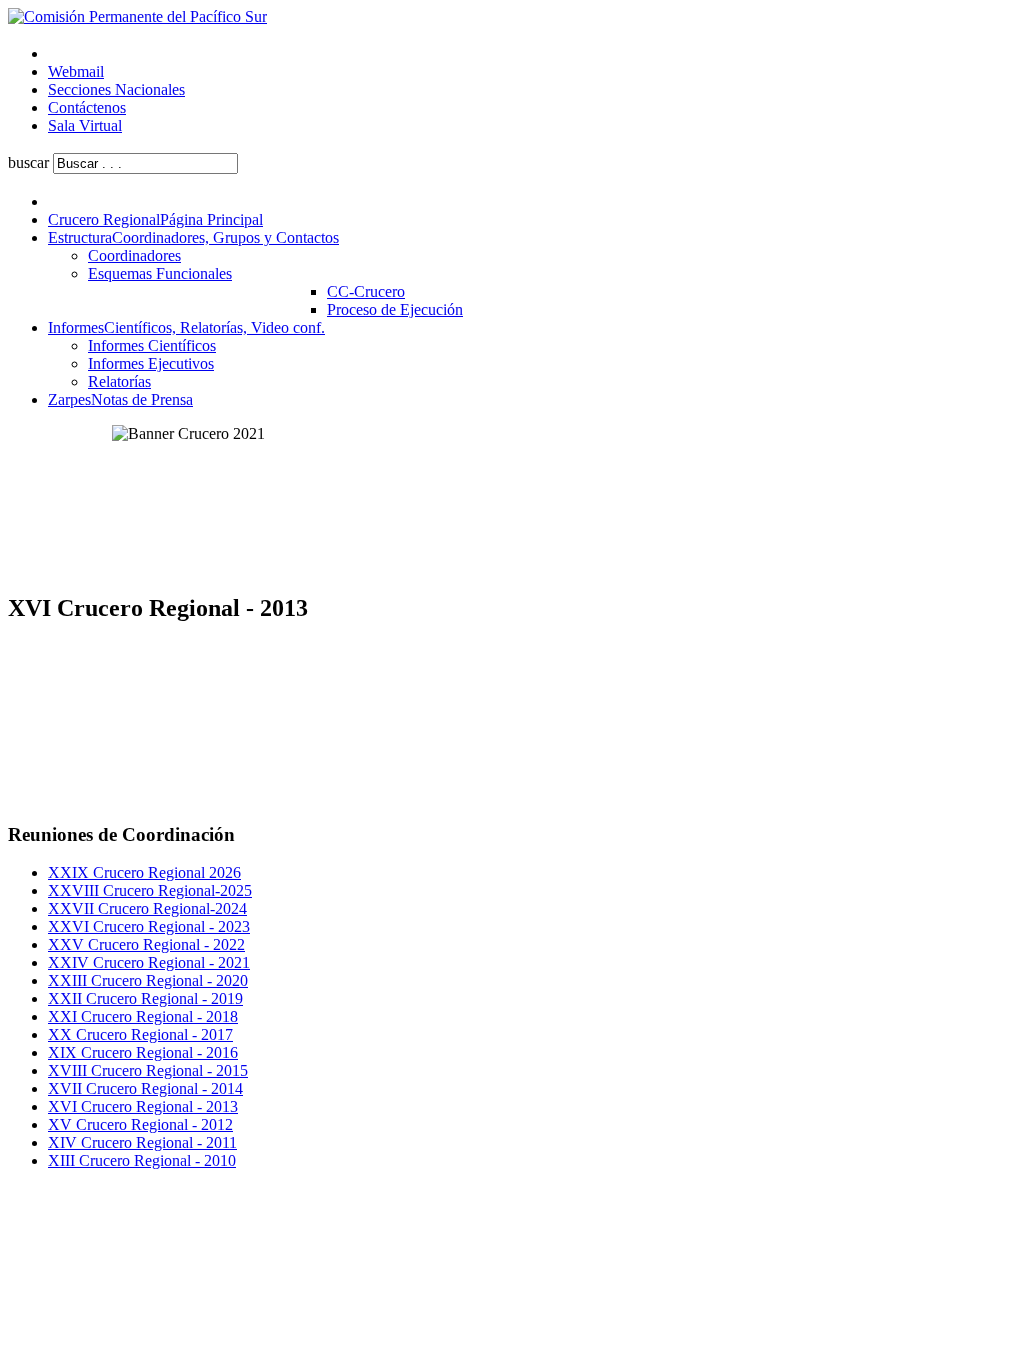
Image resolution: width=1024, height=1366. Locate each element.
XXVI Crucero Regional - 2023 (149, 926)
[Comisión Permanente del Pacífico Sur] (137, 16)
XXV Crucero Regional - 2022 (146, 944)
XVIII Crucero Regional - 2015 (148, 1070)
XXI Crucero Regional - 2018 (143, 1016)
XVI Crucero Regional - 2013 (143, 1106)
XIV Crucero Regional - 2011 (142, 1142)
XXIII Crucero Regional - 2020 (148, 980)
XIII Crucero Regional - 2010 (142, 1160)
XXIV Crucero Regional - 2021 (149, 962)
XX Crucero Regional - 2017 (140, 1034)
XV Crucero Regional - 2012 (140, 1124)
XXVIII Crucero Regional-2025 (150, 890)
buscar (28, 162)
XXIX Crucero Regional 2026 (144, 872)
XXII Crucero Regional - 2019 (145, 998)
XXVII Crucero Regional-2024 (147, 908)
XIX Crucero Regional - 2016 (143, 1052)
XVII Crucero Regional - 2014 (145, 1088)
